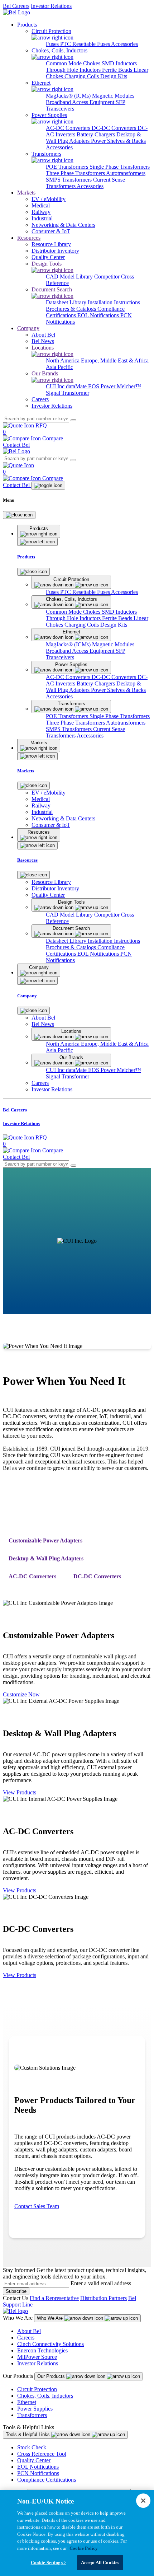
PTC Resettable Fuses (86, 44)
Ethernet (27, 2402)
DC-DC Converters (115, 128)
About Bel (29, 2331)
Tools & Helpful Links (28, 2434)
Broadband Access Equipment (81, 102)
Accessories (124, 44)
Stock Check (32, 2447)
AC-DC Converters (69, 128)
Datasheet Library (67, 302)
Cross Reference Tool (42, 2454)
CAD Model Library (70, 277)
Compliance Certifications (47, 2480)
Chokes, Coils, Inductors (45, 2396)
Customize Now (21, 1694)
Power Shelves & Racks (118, 141)
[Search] (73, 420)
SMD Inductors (119, 63)
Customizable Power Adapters (45, 1540)
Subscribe (16, 2291)
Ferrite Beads (118, 70)
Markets (26, 193)
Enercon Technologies (42, 2350)
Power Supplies (35, 2409)
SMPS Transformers (69, 180)
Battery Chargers (97, 134)
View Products (20, 1792)
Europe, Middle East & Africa (115, 360)
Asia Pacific (59, 367)
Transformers (32, 2415)
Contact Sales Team (37, 2206)
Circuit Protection (37, 2389)
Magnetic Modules (113, 96)
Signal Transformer (68, 393)
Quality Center (34, 2460)
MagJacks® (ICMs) (69, 96)
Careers (26, 2338)
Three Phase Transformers (76, 173)
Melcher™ (129, 386)
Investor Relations (51, 6)
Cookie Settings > (49, 2563)
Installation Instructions (114, 302)
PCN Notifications (38, 2473)
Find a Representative (54, 2298)
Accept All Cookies (100, 2563)
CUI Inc (56, 386)
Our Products (52, 2376)
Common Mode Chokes (74, 63)
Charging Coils (82, 76)
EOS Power (102, 386)
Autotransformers (126, 173)
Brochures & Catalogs (72, 309)
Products (27, 25)
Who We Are (50, 2318)
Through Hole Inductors (74, 70)
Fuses (53, 44)
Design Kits (114, 76)
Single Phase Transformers (120, 167)
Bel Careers (16, 6)
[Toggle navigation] (48, 486)
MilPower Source (37, 2357)
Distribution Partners (104, 2298)
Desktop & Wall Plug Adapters (46, 1558)
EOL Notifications (99, 315)
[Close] (19, 515)
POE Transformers (68, 167)
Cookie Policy (84, 2548)
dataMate (77, 386)
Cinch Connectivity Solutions (50, 2344)
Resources (29, 238)
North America (63, 360)
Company (28, 328)
